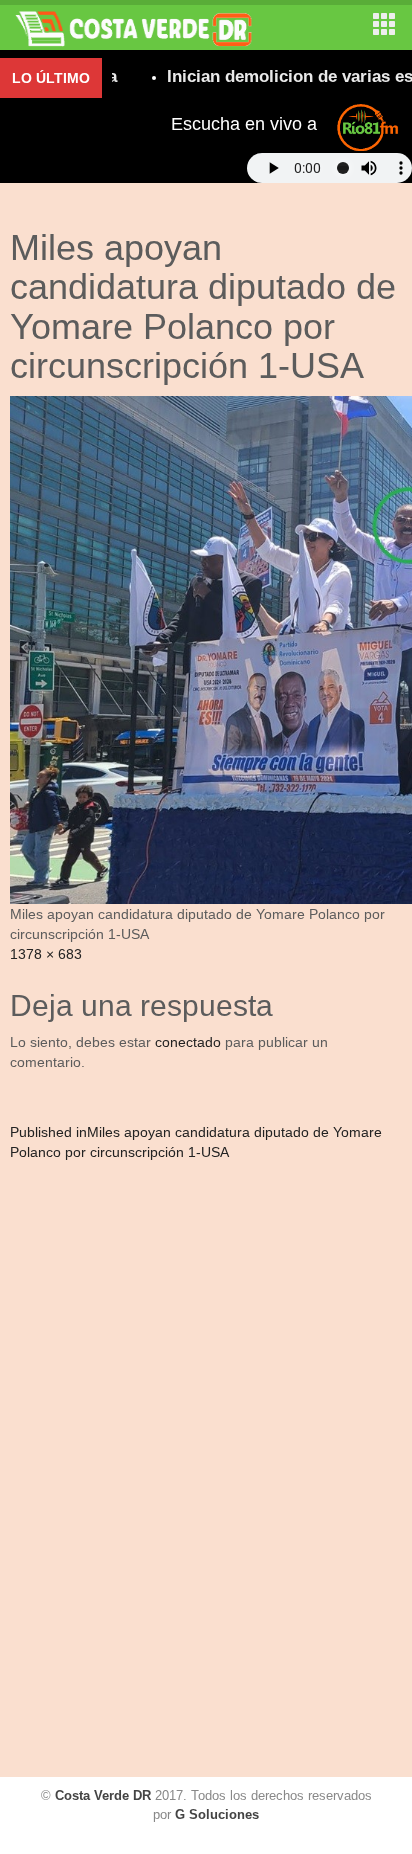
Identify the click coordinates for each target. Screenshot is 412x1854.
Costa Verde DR (103, 1795)
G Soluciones (217, 1814)
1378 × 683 (46, 954)
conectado (188, 1042)
